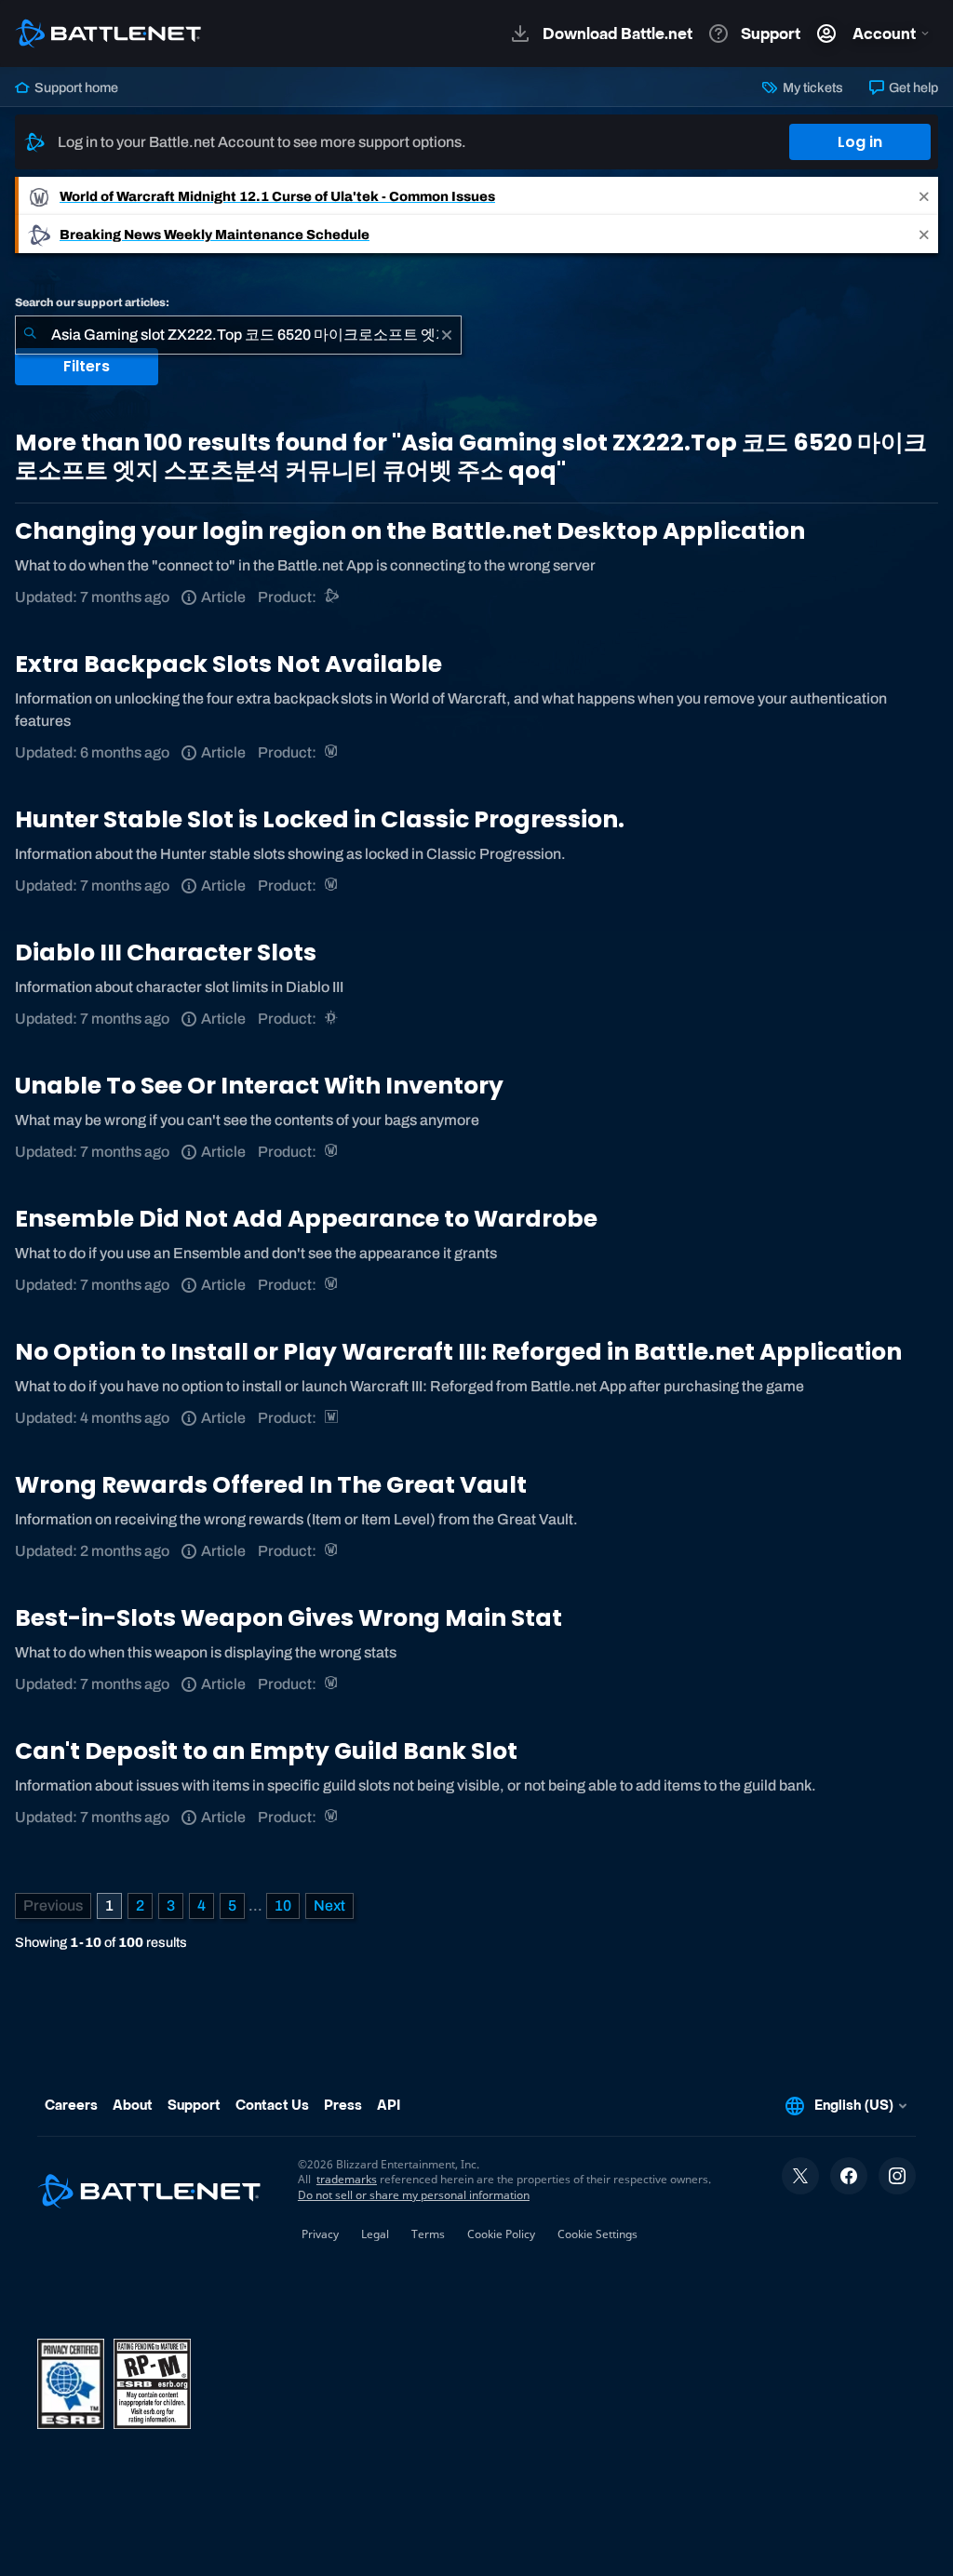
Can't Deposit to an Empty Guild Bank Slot (266, 1751)
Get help (912, 87)
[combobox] (238, 335)
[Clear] (447, 335)
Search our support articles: (92, 302)
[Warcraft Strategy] (333, 1418)
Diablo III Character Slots (166, 953)
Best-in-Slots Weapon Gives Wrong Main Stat (289, 1618)
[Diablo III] (333, 1019)
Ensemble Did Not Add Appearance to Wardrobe (306, 1219)
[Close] (924, 196)
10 (283, 1905)
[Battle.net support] (333, 597)
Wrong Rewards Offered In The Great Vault (271, 1485)
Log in (860, 142)
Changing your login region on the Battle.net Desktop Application (410, 531)
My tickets (811, 87)
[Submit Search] (30, 335)
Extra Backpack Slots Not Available (228, 664)
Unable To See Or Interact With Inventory (259, 1086)
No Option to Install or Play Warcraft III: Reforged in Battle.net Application (458, 1352)
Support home (75, 87)
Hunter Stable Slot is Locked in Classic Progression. (320, 819)
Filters (87, 366)
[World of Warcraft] (333, 752)
